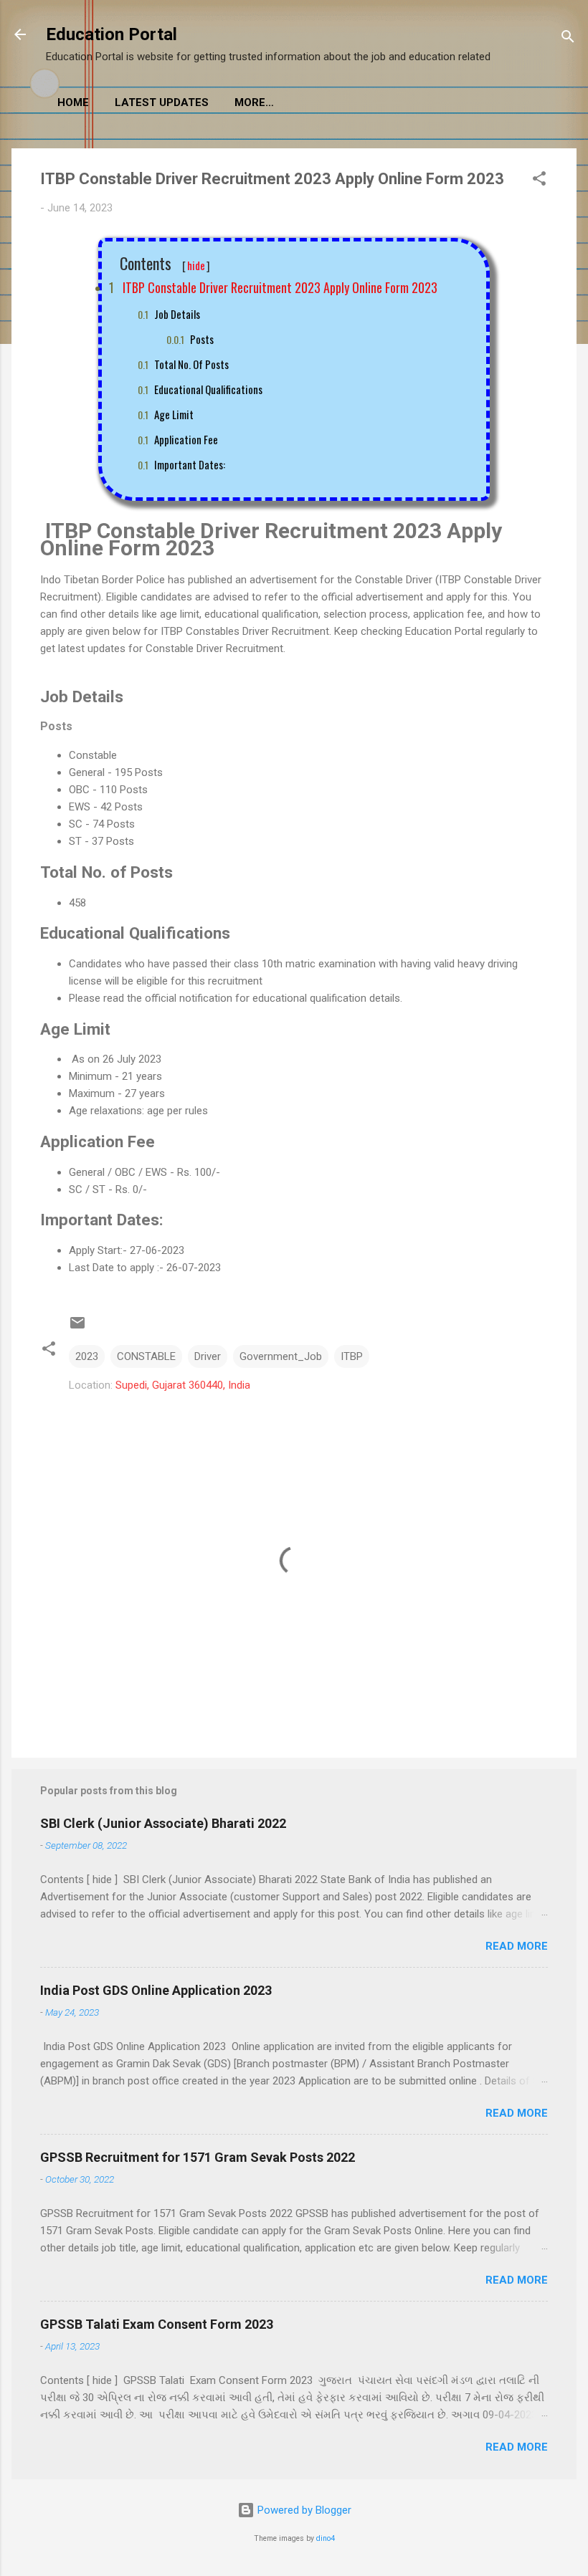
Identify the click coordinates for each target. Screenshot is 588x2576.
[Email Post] (77, 1328)
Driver (208, 1356)
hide (196, 265)
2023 (87, 1356)
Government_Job (281, 1356)
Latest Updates (162, 102)
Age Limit (174, 414)
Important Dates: (190, 464)
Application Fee (186, 439)
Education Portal (112, 34)
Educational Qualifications (208, 389)
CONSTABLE (146, 1356)
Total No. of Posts (191, 364)
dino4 (326, 2538)
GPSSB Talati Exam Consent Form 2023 (157, 2324)
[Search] (568, 39)
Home (73, 102)
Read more (517, 1946)
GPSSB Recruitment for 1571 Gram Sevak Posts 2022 (198, 2157)
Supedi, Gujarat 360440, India (183, 1385)
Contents (165, 264)
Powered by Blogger (303, 2510)
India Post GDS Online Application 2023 (156, 1990)
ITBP (352, 1356)
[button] (539, 181)
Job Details (177, 314)
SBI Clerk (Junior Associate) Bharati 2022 (163, 1823)
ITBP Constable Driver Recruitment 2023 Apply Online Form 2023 (279, 287)
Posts (202, 339)
